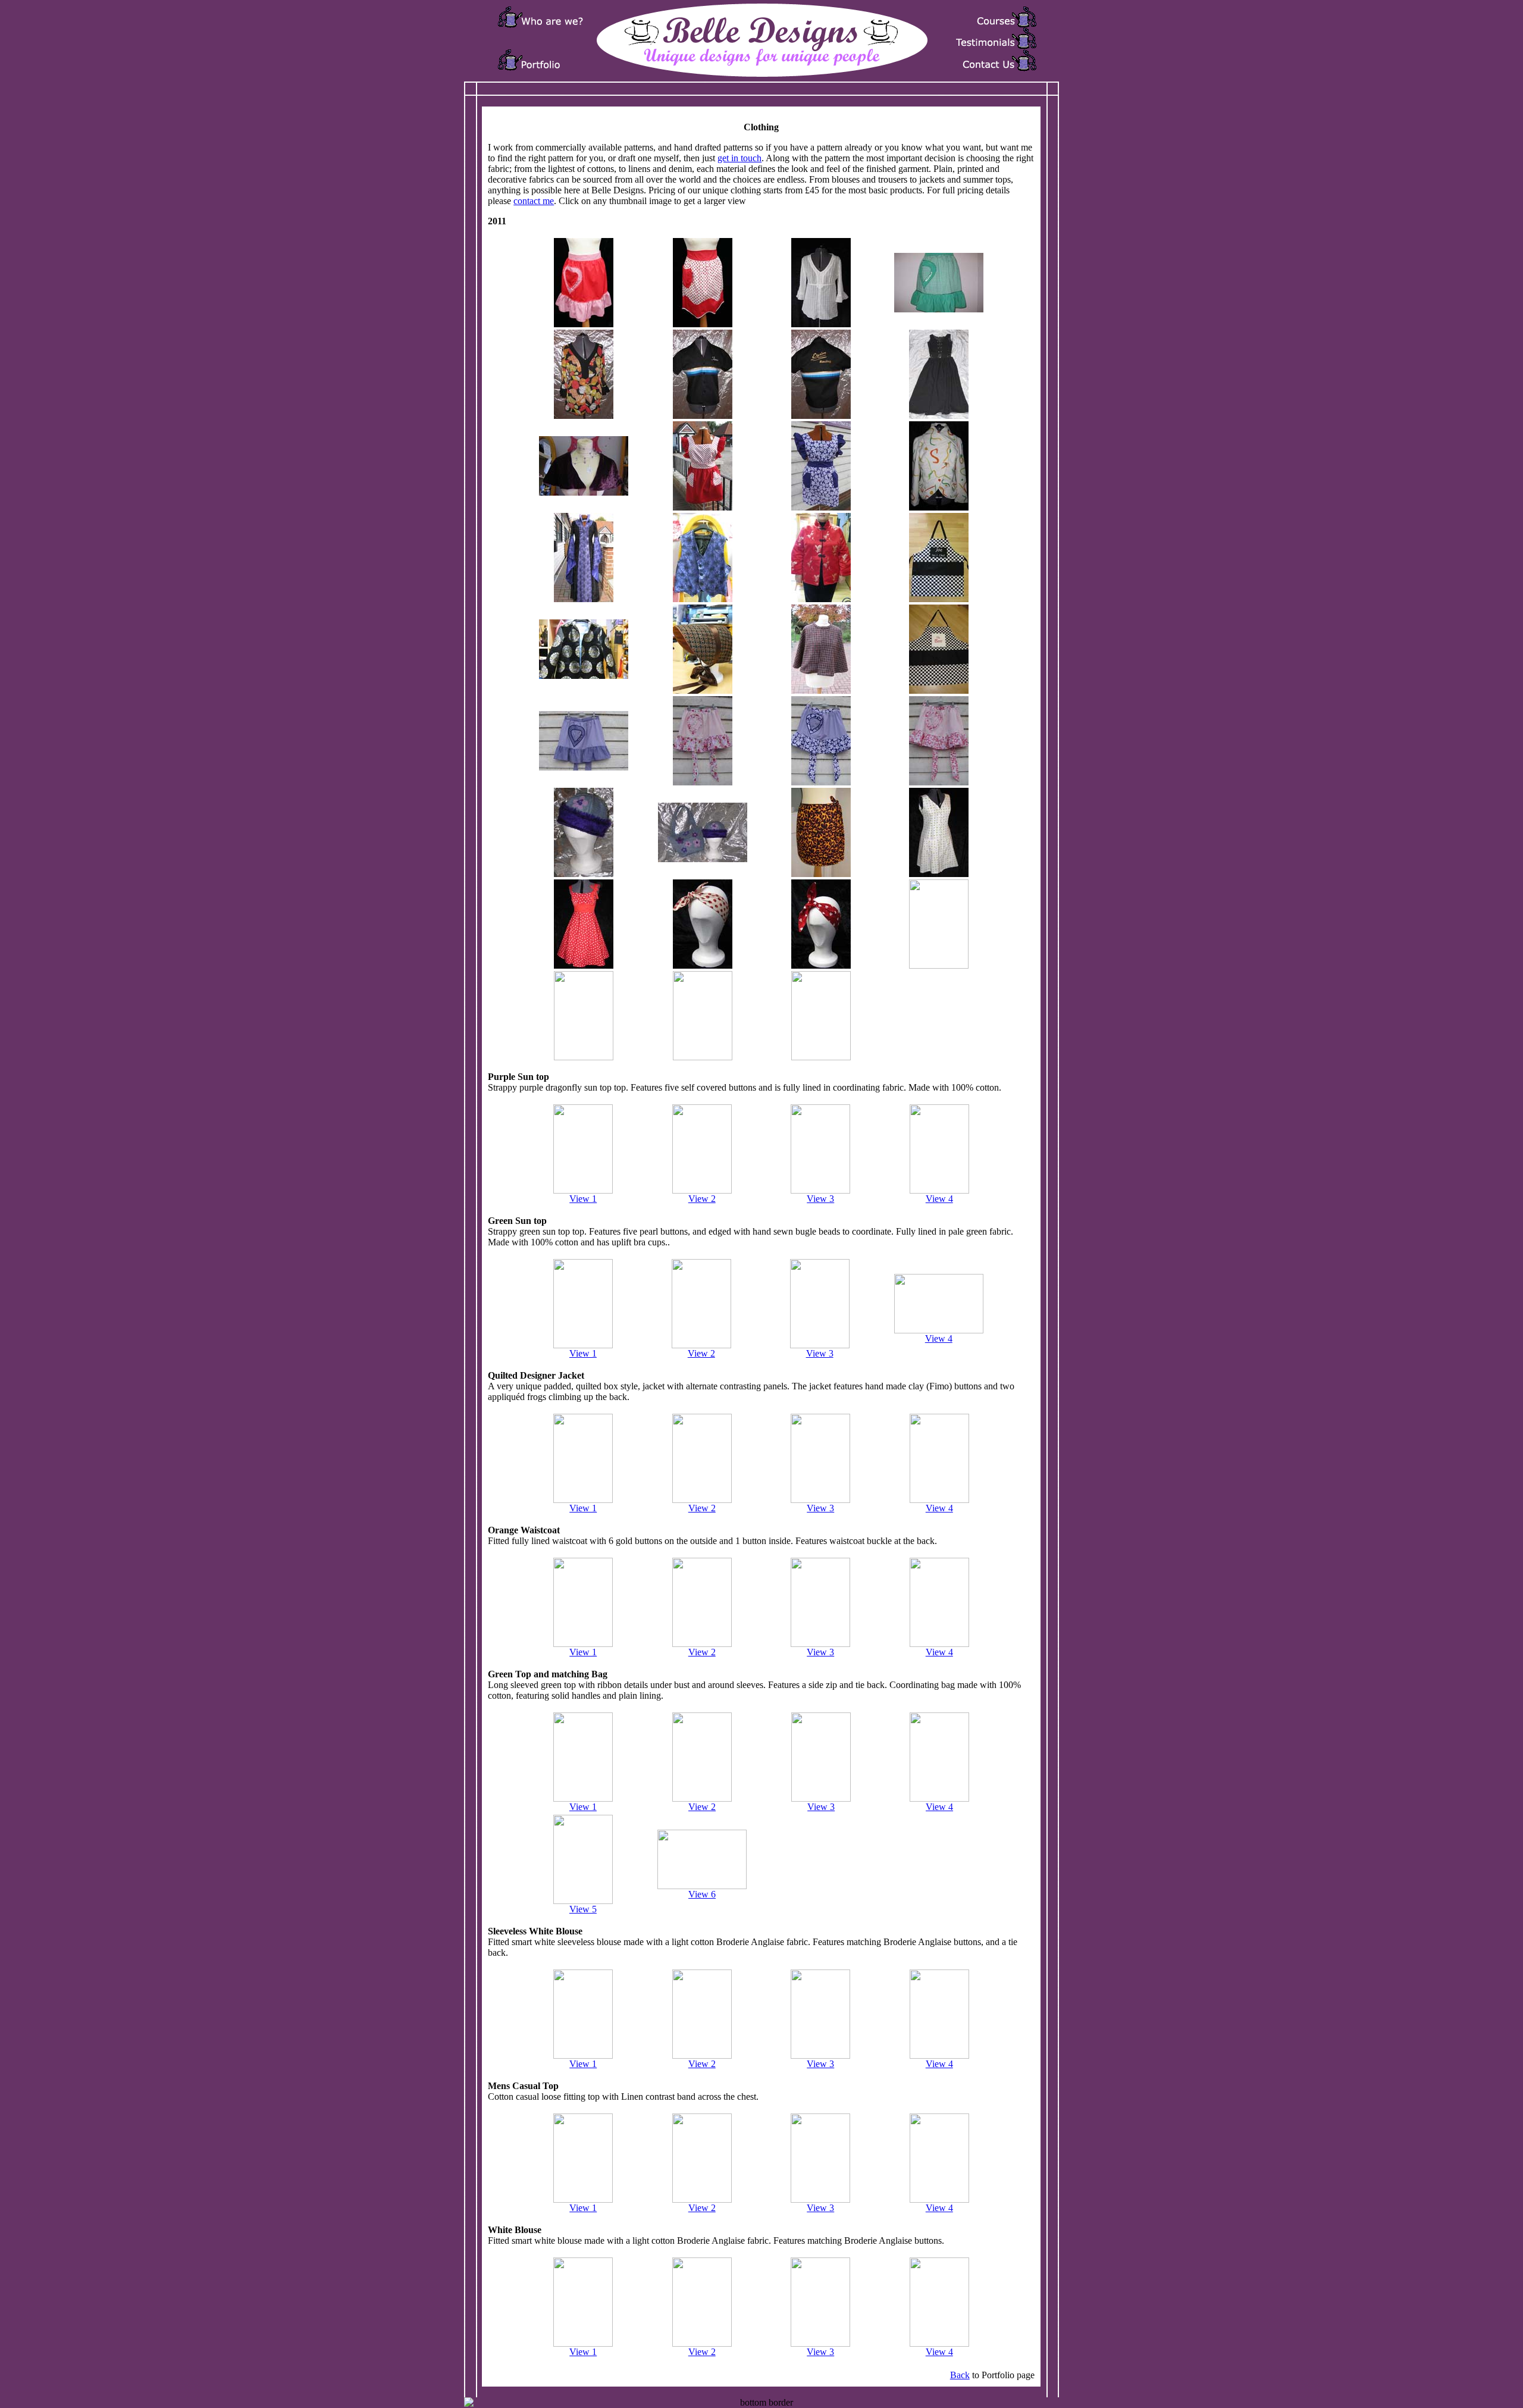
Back (960, 2375)
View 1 (583, 1199)
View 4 (939, 1199)
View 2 (702, 1199)
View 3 (820, 1199)
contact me (534, 201)
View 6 (702, 1894)
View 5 (583, 1909)
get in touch (739, 158)
